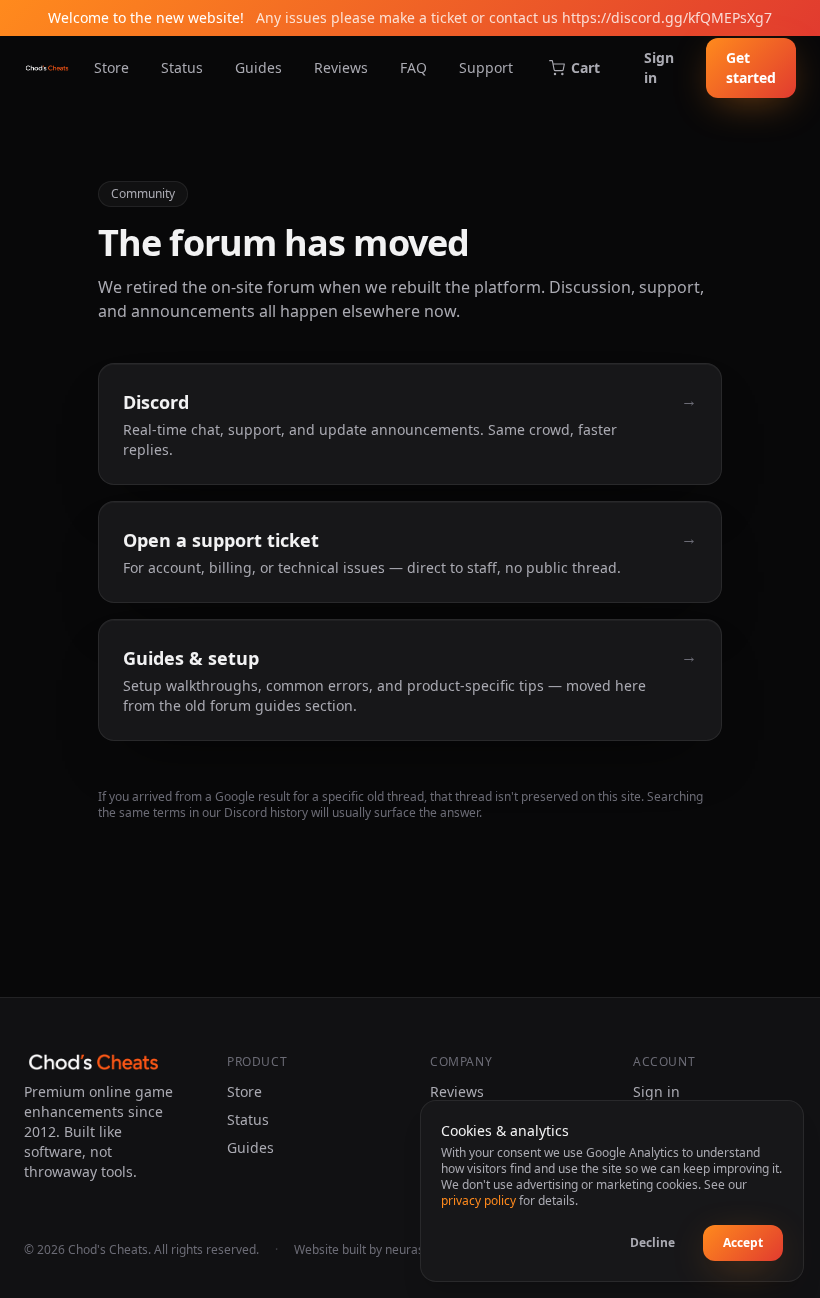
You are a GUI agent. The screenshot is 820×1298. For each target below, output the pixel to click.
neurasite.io (418, 1249)
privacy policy (478, 1200)
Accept (743, 1242)
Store (111, 67)
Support (486, 67)
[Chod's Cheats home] (47, 68)
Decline (652, 1242)
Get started (751, 67)
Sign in (659, 67)
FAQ (413, 67)
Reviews (341, 67)
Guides (258, 67)
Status (182, 67)
